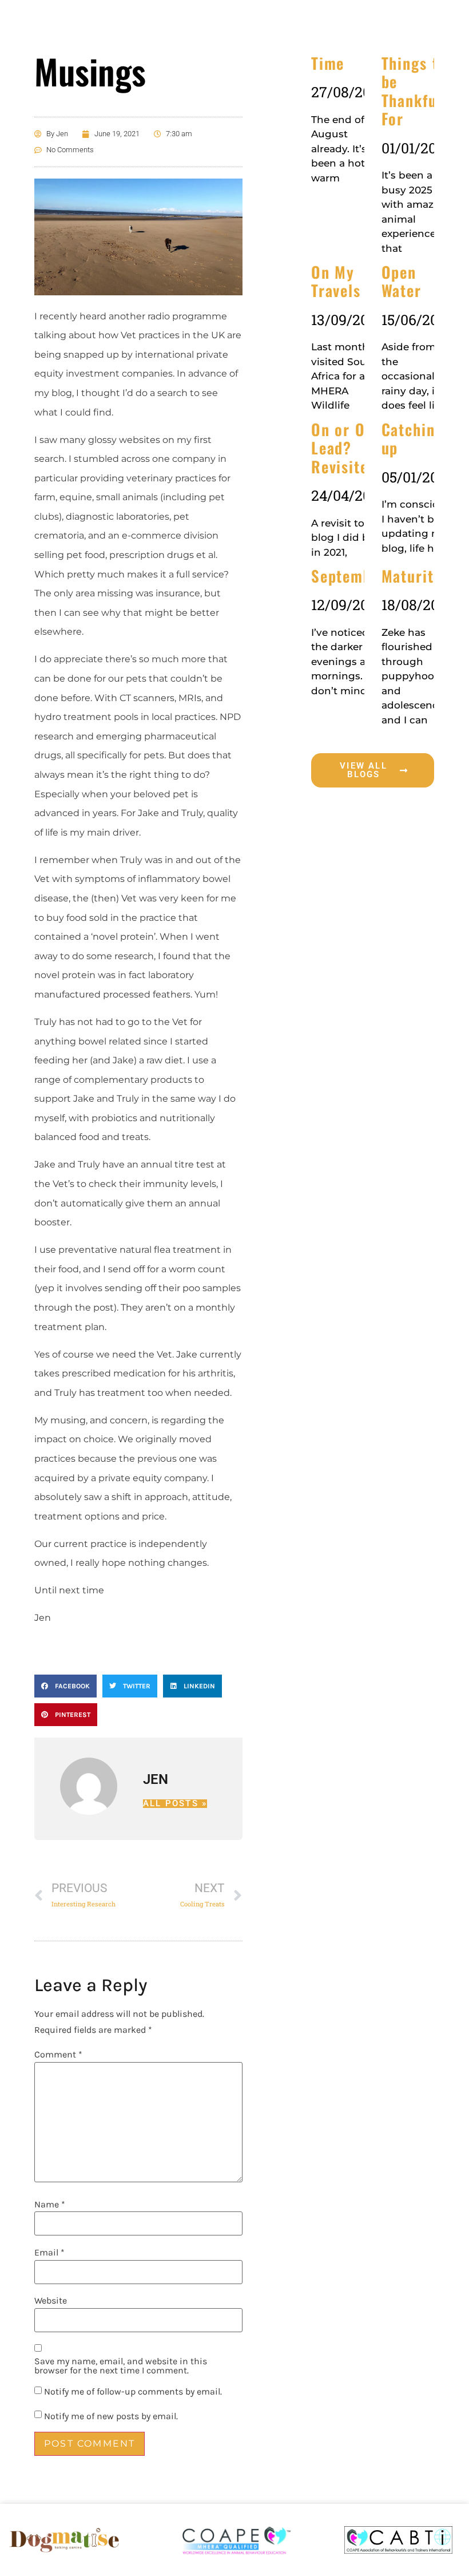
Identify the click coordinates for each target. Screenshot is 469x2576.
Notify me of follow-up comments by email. (133, 2392)
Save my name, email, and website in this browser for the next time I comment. (121, 2366)
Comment (58, 2055)
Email (49, 2253)
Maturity (412, 576)
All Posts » (175, 1804)
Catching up (413, 438)
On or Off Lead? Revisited (344, 448)
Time (328, 63)
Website (51, 2301)
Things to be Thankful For (414, 91)
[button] (65, 1686)
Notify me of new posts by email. (111, 2416)
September (349, 576)
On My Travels (336, 281)
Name (50, 2205)
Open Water (402, 281)
